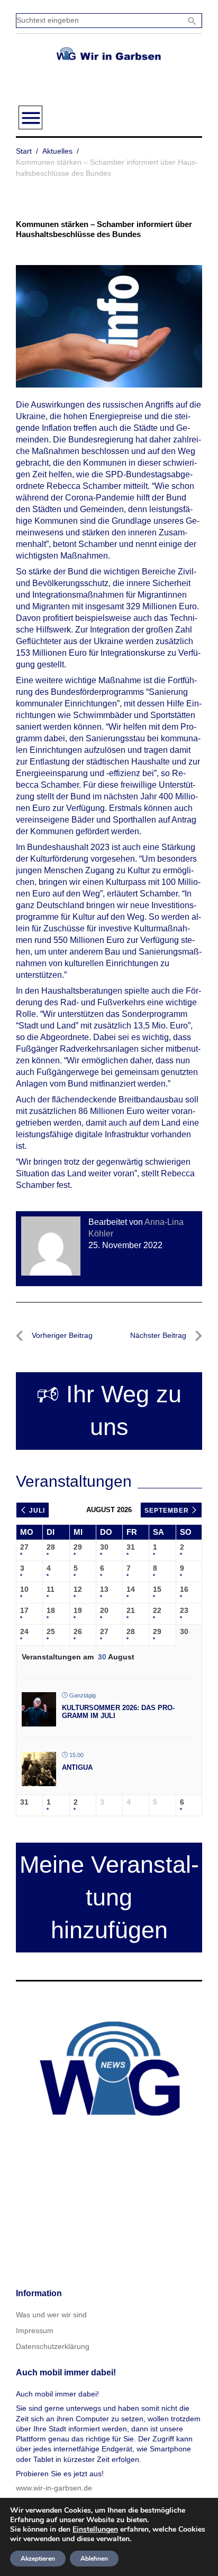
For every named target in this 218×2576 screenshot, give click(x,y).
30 (104, 1547)
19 (78, 1610)
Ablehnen (94, 2559)
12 (78, 1589)
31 (131, 1547)
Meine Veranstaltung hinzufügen (109, 1897)
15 (157, 1589)
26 (78, 1631)
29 (78, 1547)
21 (131, 1610)
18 (51, 1610)
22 (157, 1610)
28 (51, 1547)
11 (51, 1589)
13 (104, 1589)
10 (24, 1589)
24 (24, 1631)
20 (104, 1610)
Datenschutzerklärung (53, 2346)
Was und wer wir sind (51, 2315)
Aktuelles (57, 151)
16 (184, 1589)
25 (51, 1631)
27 (24, 1547)
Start (24, 151)
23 (184, 1610)
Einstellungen (95, 2530)
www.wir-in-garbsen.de (54, 2488)
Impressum (35, 2330)
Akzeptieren (38, 2559)
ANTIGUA (77, 1767)
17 (24, 1610)
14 (131, 1589)
